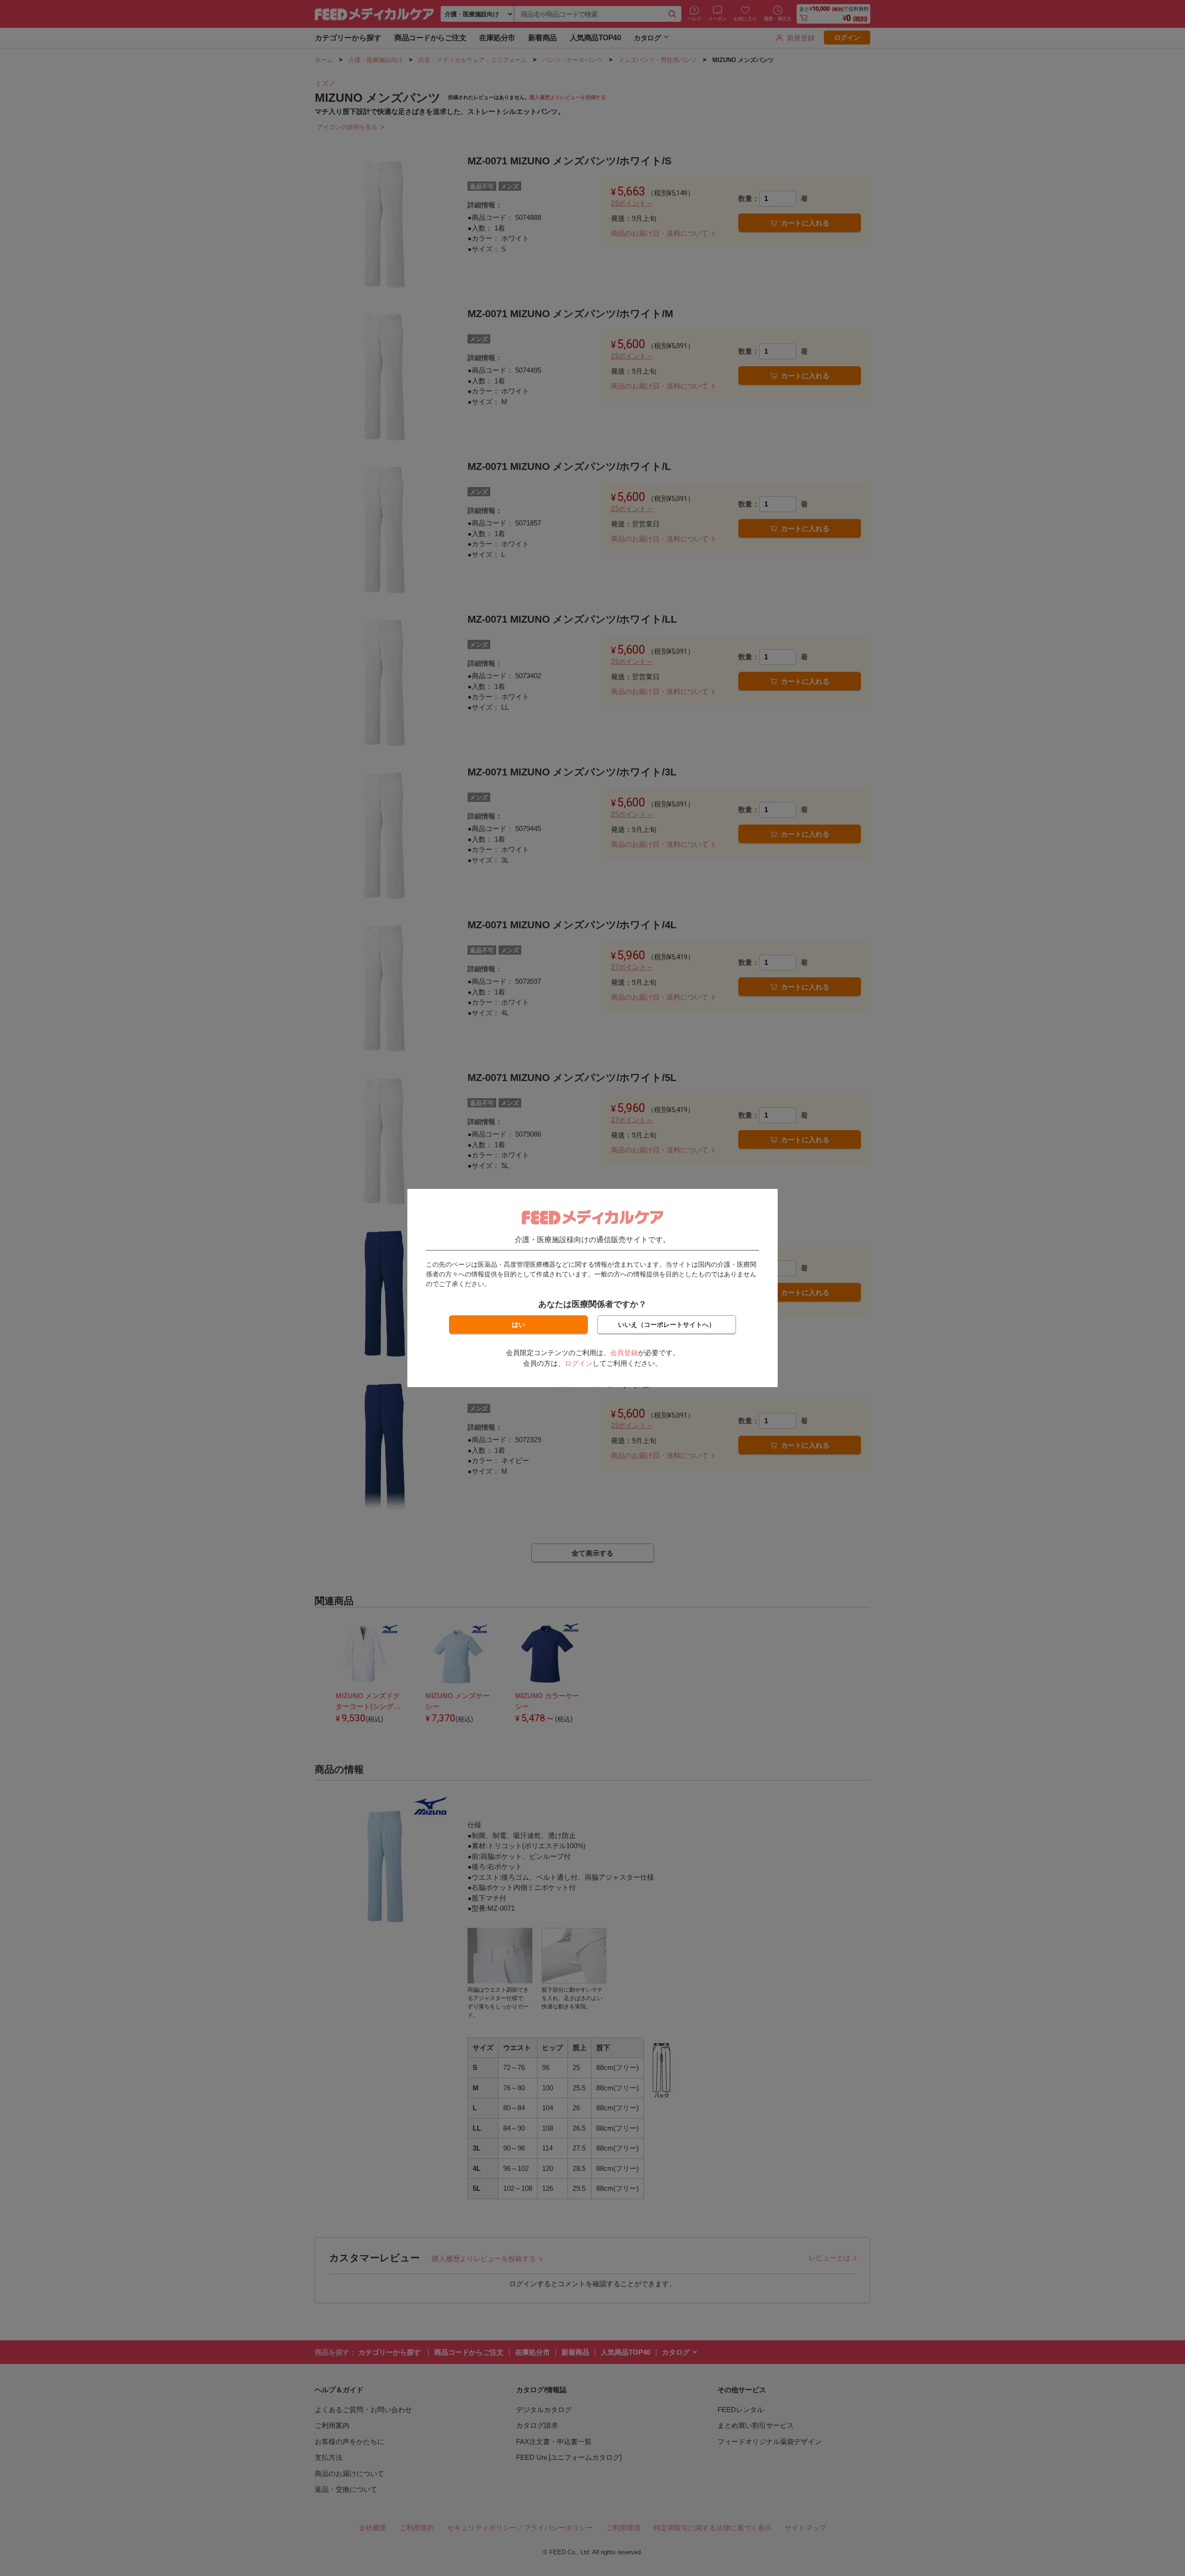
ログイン (579, 1363)
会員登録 (624, 1353)
